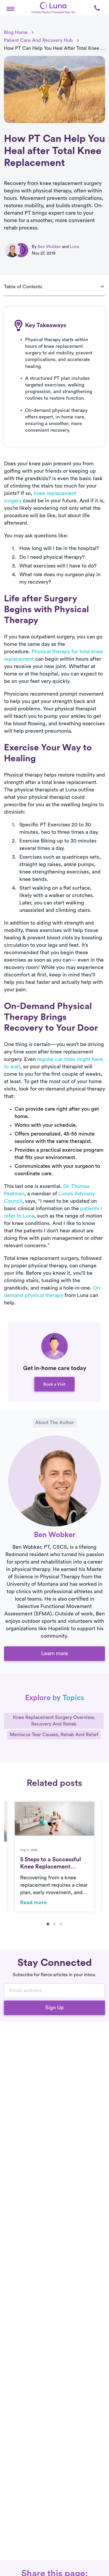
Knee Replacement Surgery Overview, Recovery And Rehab (54, 1721)
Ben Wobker (49, 247)
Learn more (55, 1654)
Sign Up (54, 2008)
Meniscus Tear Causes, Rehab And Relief (54, 1735)
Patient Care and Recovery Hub (38, 40)
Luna (74, 247)
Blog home (16, 32)
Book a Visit (54, 1384)
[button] (11, 8)
